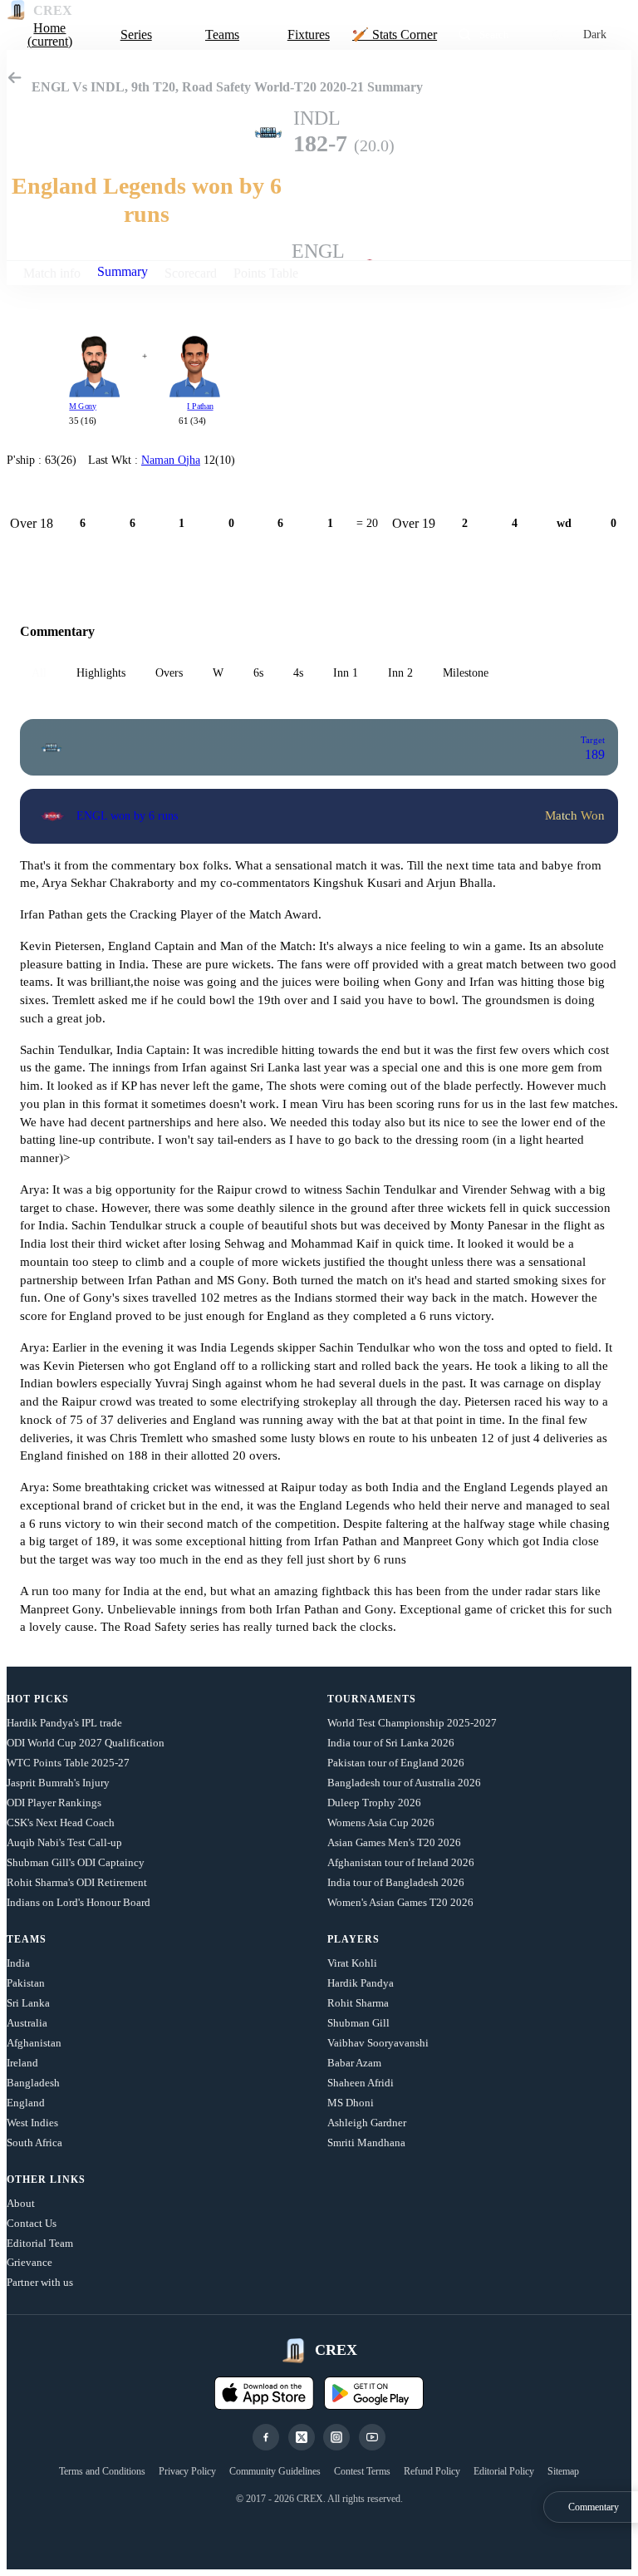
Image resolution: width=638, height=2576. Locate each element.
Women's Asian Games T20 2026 (400, 1902)
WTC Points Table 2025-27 (68, 1763)
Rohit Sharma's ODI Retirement (77, 1882)
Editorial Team (40, 2243)
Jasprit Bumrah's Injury (58, 1783)
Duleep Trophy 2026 (374, 1803)
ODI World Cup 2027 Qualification (86, 1743)
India (18, 1963)
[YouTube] (372, 2437)
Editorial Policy (504, 2471)
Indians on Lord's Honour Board (79, 1902)
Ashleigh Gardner (367, 2123)
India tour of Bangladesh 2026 (396, 1882)
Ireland (22, 2063)
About (21, 2203)
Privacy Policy (187, 2471)
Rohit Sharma (358, 2003)
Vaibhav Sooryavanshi (378, 2043)
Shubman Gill (358, 2023)
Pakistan (26, 1983)
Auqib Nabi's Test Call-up (64, 1842)
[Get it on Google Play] (374, 2393)
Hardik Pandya (361, 1983)
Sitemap (563, 2471)
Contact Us (32, 2223)
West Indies (32, 2123)
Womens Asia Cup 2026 (381, 1822)
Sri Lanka (28, 2003)
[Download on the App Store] (264, 2393)
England (26, 2103)
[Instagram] (336, 2437)
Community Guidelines (275, 2471)
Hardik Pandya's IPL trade (64, 1723)
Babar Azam (354, 2063)
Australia (27, 2023)
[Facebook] (266, 2437)
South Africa (34, 2143)
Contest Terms (362, 2471)
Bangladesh (33, 2083)
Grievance (29, 2262)
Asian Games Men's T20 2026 (394, 1842)
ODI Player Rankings (54, 1803)
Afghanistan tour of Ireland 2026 (401, 1862)
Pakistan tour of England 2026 (396, 1763)
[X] (302, 2437)
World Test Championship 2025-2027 (412, 1723)
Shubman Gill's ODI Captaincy (76, 1862)
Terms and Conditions (102, 2471)
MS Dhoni (351, 2103)
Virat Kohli (352, 1963)
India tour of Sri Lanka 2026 (391, 1743)
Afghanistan (34, 2043)
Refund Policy (432, 2471)
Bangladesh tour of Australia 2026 (404, 1783)
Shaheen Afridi (361, 2083)
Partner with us (40, 2282)
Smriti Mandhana (366, 2143)
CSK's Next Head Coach (61, 1822)
